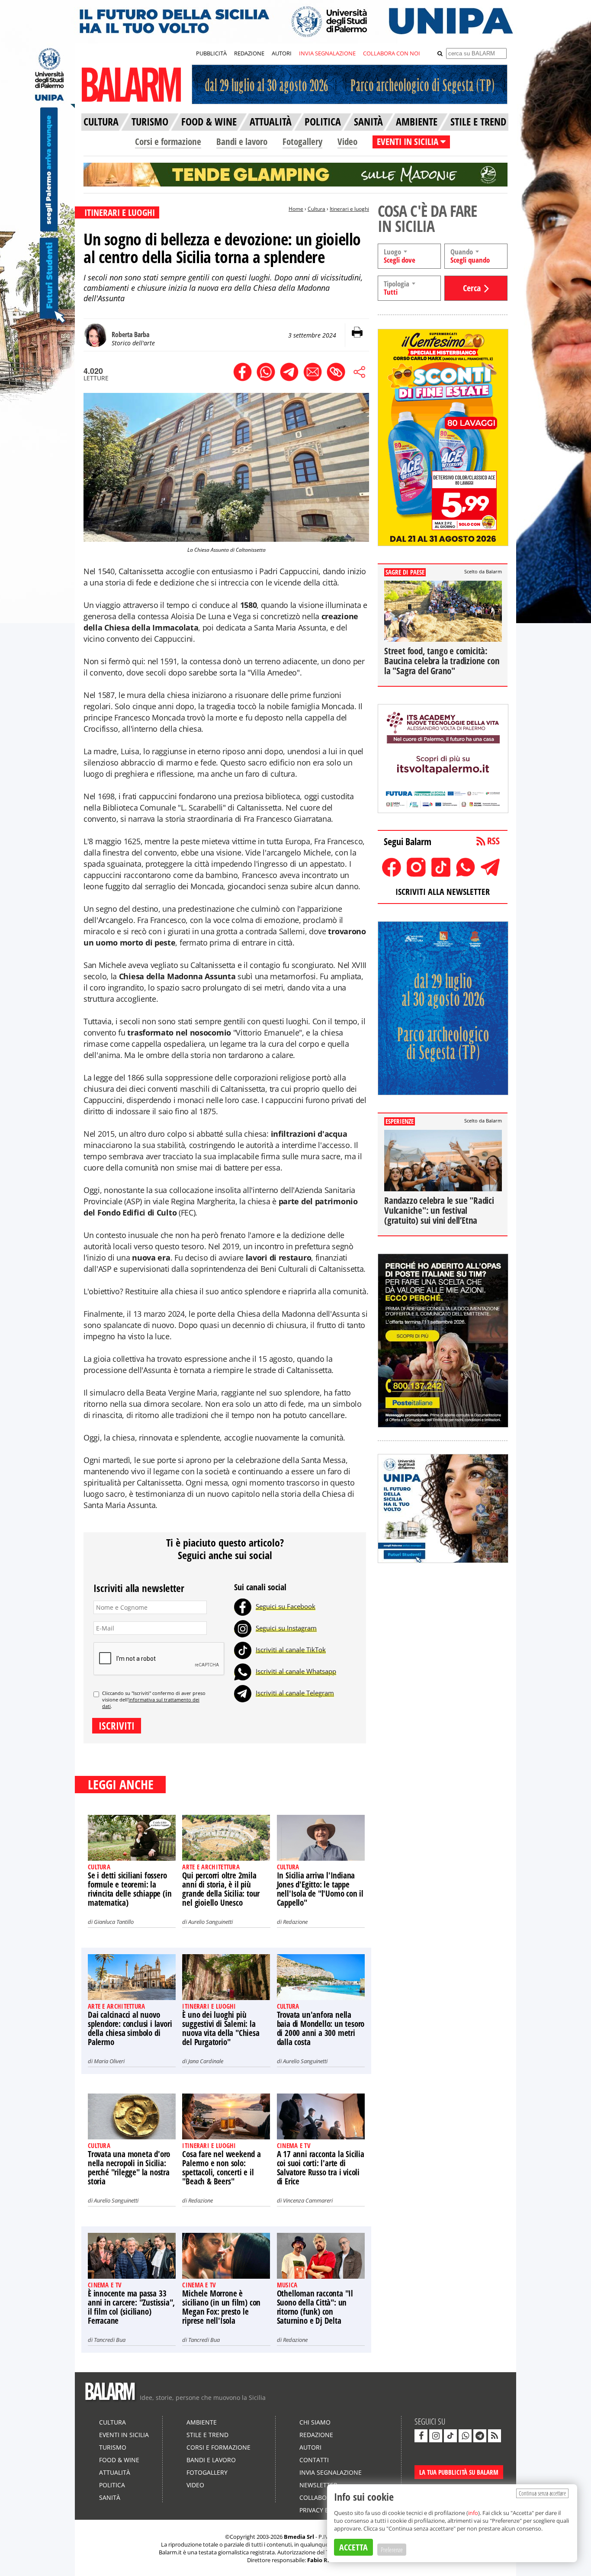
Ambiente (202, 2422)
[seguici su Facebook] (421, 2436)
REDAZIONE (249, 53)
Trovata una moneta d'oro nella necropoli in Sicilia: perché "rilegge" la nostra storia (129, 2168)
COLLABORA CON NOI (392, 53)
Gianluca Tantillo (114, 1922)
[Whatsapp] (243, 1671)
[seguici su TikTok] (450, 2436)
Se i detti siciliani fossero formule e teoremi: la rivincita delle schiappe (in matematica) (130, 1889)
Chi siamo (315, 2422)
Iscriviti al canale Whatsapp (296, 1671)
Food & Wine (119, 2460)
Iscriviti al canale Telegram (295, 1693)
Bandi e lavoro (242, 142)
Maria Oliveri (109, 2061)
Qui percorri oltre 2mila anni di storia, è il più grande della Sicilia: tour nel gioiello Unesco (221, 1889)
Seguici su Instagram (286, 1628)
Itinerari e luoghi (349, 209)
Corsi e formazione (168, 142)
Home (296, 209)
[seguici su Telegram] (480, 2436)
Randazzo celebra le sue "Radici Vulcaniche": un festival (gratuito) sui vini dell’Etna (439, 1210)
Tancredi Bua (110, 2340)
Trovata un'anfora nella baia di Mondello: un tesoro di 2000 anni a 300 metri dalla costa (321, 2028)
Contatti (314, 2460)
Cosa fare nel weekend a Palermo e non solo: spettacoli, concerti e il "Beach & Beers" (221, 2168)
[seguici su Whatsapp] (465, 2436)
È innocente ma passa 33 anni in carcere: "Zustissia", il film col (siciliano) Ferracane (131, 2307)
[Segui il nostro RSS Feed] (495, 2436)
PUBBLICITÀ (211, 53)
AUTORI (282, 53)
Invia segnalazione (331, 2472)
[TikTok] (243, 1650)
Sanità (110, 2497)
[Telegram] (243, 1693)
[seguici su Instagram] (436, 2436)
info (473, 2513)
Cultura (316, 209)
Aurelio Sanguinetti (210, 1922)
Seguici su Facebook (286, 1606)
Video (347, 142)
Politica (112, 2485)
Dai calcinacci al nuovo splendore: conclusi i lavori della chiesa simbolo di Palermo (130, 2028)
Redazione (295, 1922)
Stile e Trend (207, 2435)
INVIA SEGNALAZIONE (327, 53)
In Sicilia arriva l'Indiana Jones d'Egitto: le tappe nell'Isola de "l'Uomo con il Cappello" (320, 1889)
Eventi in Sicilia (124, 2435)
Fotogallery (302, 142)
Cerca (472, 288)
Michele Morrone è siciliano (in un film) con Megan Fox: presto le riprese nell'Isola (221, 2307)
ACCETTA (353, 2547)
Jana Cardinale (206, 2061)
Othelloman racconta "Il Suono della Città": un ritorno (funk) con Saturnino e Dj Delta (315, 2307)
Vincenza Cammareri (308, 2200)
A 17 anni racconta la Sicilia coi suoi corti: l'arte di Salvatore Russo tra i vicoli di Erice (321, 2168)
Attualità (115, 2472)
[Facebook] (243, 1606)
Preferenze (392, 2550)
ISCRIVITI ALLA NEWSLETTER (443, 892)
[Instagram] (243, 1628)
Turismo (113, 2447)
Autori (310, 2447)
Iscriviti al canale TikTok (291, 1650)
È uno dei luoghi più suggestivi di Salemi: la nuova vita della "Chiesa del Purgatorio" (221, 2028)
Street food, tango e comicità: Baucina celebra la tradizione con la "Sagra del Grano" (442, 661)
